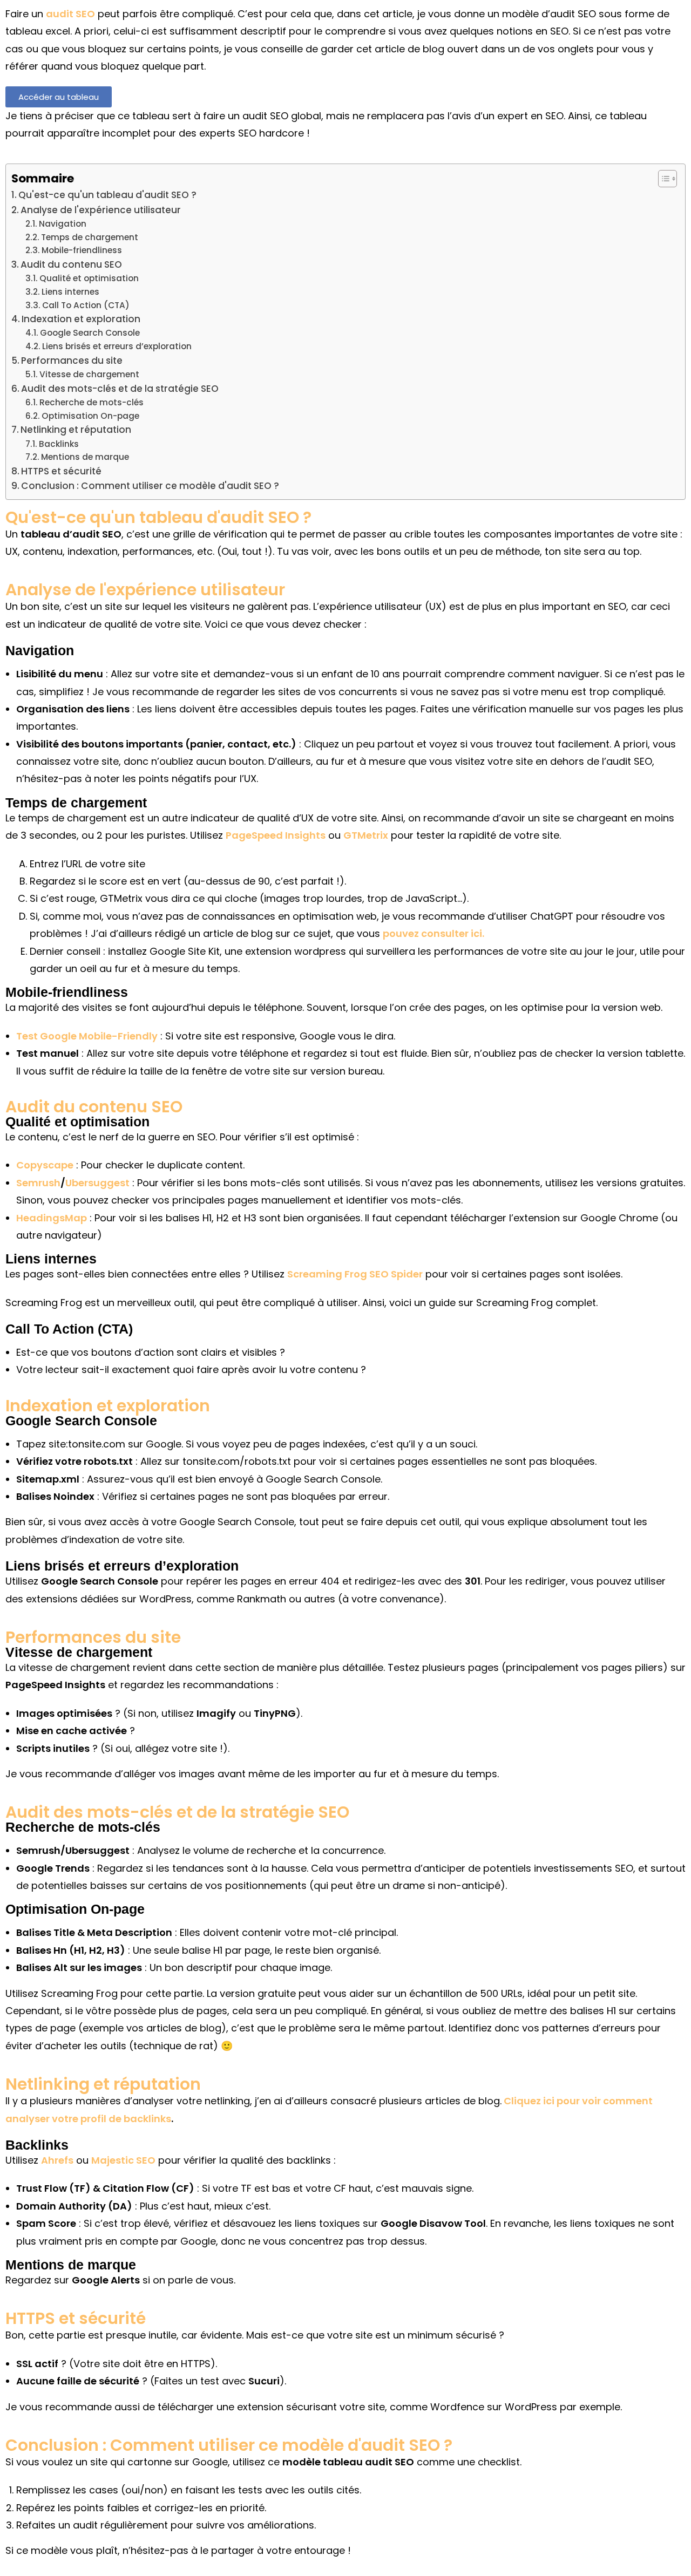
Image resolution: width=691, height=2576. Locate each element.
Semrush (38, 1183)
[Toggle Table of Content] (662, 179)
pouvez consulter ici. (433, 933)
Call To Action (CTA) (86, 305)
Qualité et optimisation (89, 278)
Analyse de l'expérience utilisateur (101, 210)
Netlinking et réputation (76, 430)
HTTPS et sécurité (61, 471)
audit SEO (70, 14)
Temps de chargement (90, 237)
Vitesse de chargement (89, 374)
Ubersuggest (97, 1183)
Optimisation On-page (90, 416)
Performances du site (72, 361)
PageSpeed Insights (276, 835)
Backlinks (59, 444)
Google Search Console (90, 333)
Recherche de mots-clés (92, 402)
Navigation (63, 224)
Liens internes (70, 292)
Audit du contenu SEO (71, 264)
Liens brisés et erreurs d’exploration (117, 346)
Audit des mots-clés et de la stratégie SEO (120, 389)
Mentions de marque (85, 457)
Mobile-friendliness (82, 250)
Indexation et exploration (81, 319)
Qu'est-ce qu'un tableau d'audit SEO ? (107, 195)
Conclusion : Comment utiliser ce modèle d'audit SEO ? (150, 486)
